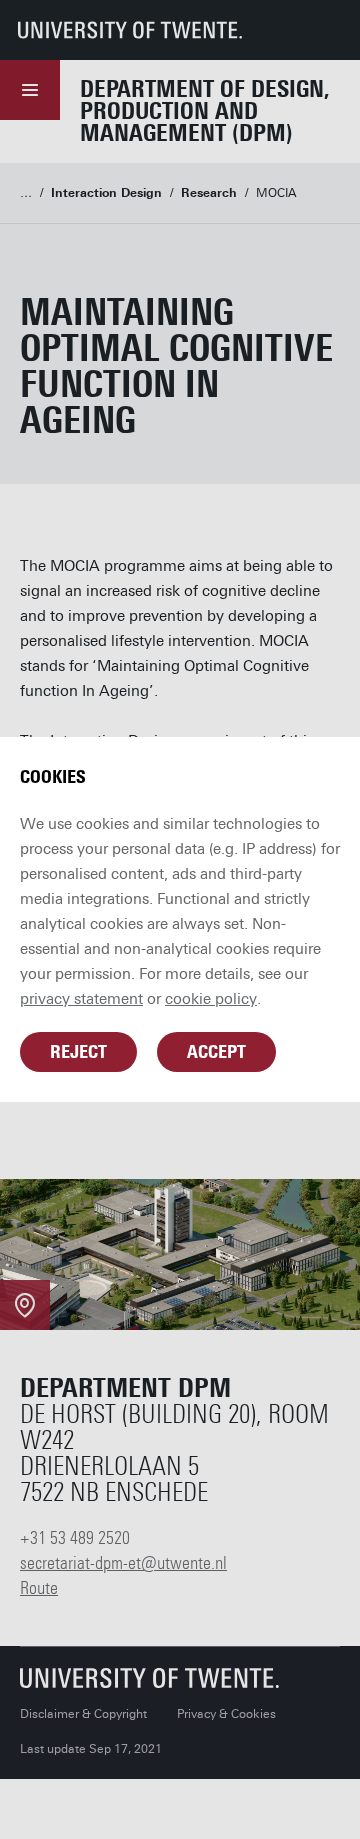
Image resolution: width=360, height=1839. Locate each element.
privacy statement (81, 999)
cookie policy (211, 999)
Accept (216, 1052)
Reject (78, 1052)
